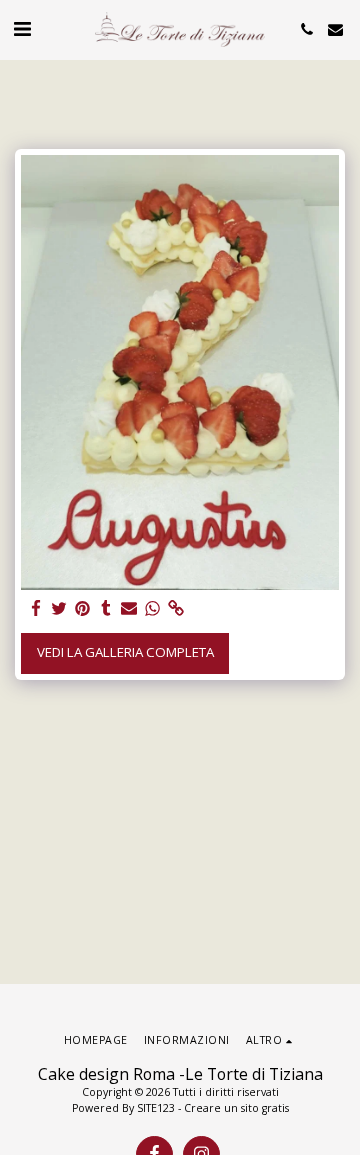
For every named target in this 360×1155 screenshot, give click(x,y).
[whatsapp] (152, 609)
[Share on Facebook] (36, 609)
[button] (22, 28)
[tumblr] (105, 609)
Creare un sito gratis (236, 1108)
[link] (175, 609)
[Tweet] (59, 609)
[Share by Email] (129, 609)
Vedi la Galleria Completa (125, 652)
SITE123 (156, 1108)
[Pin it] (82, 609)
